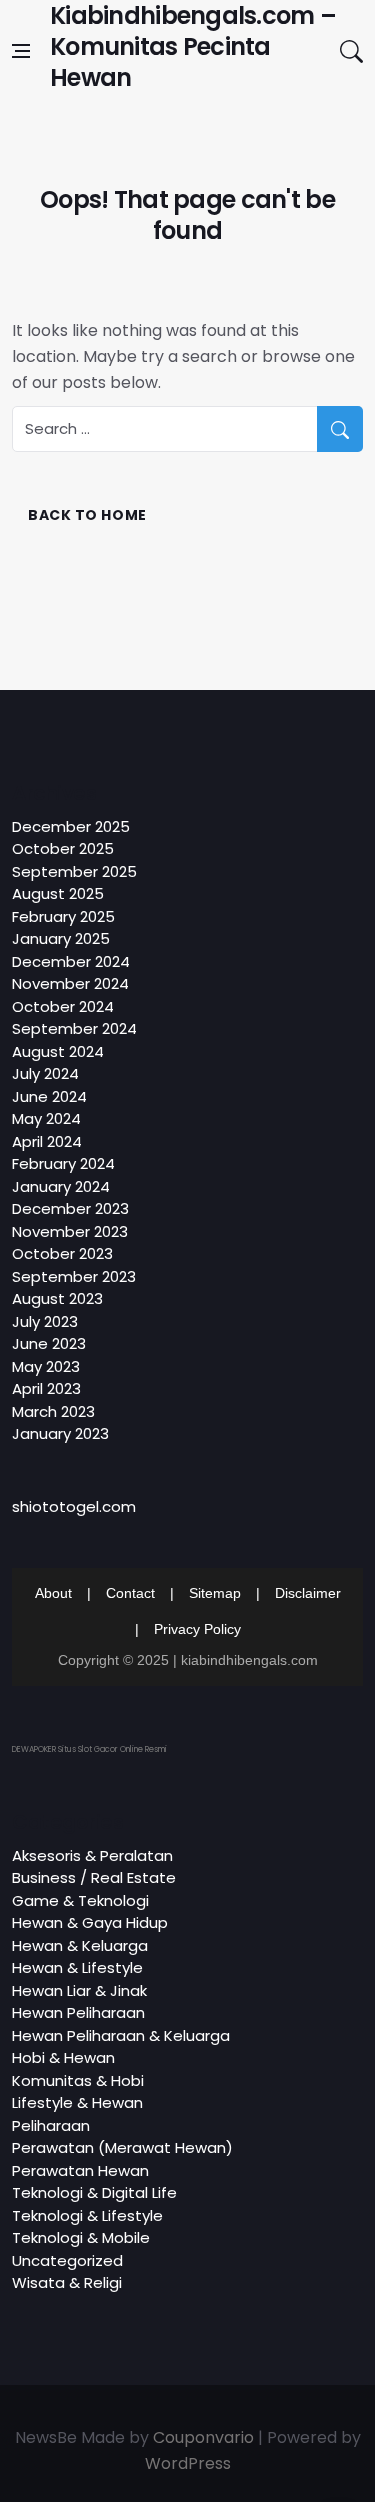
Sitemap (215, 1593)
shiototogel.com (74, 1506)
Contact (130, 1593)
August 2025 (58, 893)
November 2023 (70, 1231)
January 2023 (60, 1433)
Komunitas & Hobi (78, 2080)
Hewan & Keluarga (80, 1945)
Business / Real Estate (94, 1877)
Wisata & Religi (67, 2282)
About (53, 1593)
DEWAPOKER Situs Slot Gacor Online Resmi (89, 1749)
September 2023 (74, 1276)
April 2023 (46, 1388)
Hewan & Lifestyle (77, 1967)
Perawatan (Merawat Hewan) (122, 2147)
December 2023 (70, 1208)
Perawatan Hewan (80, 2170)
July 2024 (45, 1073)
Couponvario (203, 2437)
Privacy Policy (197, 1629)
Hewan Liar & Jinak (79, 1990)
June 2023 (49, 1343)
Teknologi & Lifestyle (87, 2215)
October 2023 (62, 1253)
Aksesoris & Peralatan (92, 1855)
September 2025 (74, 871)
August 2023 (57, 1298)
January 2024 (61, 1186)
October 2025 (63, 848)
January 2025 (61, 938)
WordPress (188, 2463)
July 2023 (45, 1321)
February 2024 (63, 1163)
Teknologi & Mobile (81, 2237)
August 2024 (58, 1051)
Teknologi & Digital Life (94, 2192)
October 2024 (63, 1006)
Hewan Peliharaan (78, 2012)
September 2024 (74, 1028)
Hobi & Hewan (63, 2057)
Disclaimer (308, 1593)
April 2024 (47, 1141)
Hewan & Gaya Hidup (90, 1922)
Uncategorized (67, 2260)
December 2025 (71, 826)
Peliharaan (51, 2125)
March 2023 (53, 1411)
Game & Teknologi (80, 1900)
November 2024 (70, 983)
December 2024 (71, 961)
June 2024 (49, 1096)
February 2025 (63, 916)
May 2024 (46, 1118)
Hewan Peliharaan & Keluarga (121, 2035)
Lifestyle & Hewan (77, 2102)
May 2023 (46, 1366)
